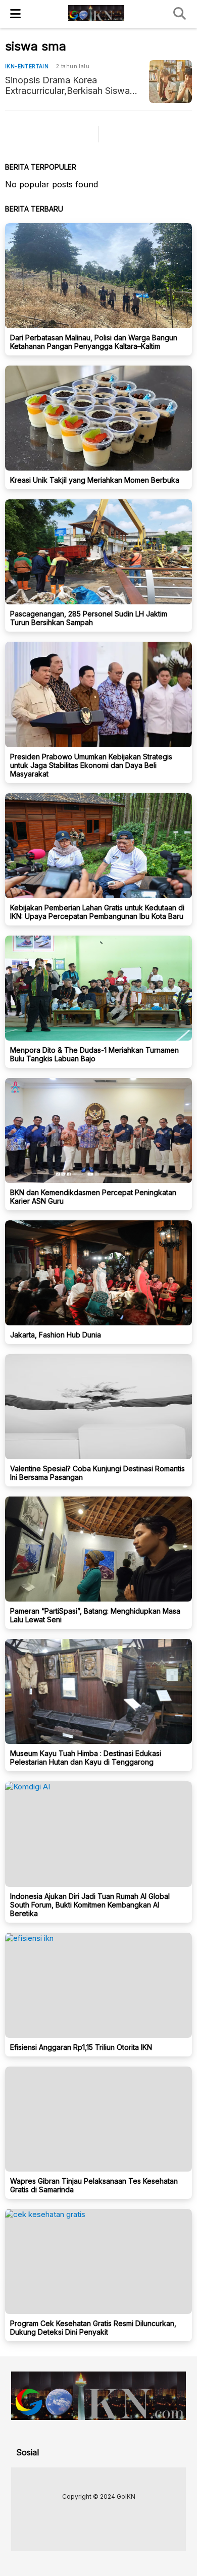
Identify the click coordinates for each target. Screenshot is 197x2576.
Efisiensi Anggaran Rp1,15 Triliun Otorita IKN (81, 2047)
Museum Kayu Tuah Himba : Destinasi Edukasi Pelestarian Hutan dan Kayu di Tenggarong (86, 1758)
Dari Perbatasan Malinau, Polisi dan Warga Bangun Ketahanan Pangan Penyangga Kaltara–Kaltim (94, 342)
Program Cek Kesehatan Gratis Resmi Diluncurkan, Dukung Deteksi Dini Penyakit (93, 2328)
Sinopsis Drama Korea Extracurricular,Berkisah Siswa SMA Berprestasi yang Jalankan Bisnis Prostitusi (72, 85)
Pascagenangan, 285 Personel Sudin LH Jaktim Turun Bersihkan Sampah (89, 618)
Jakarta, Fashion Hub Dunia (56, 1335)
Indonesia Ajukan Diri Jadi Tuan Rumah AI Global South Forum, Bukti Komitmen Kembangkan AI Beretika (90, 1905)
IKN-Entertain (27, 66)
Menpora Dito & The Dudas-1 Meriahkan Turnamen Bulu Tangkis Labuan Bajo (94, 1054)
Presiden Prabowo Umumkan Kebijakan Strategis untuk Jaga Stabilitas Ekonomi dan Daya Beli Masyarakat (91, 765)
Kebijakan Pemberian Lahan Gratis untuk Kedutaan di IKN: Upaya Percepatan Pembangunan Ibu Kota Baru (97, 912)
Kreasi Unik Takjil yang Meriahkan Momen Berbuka (95, 480)
